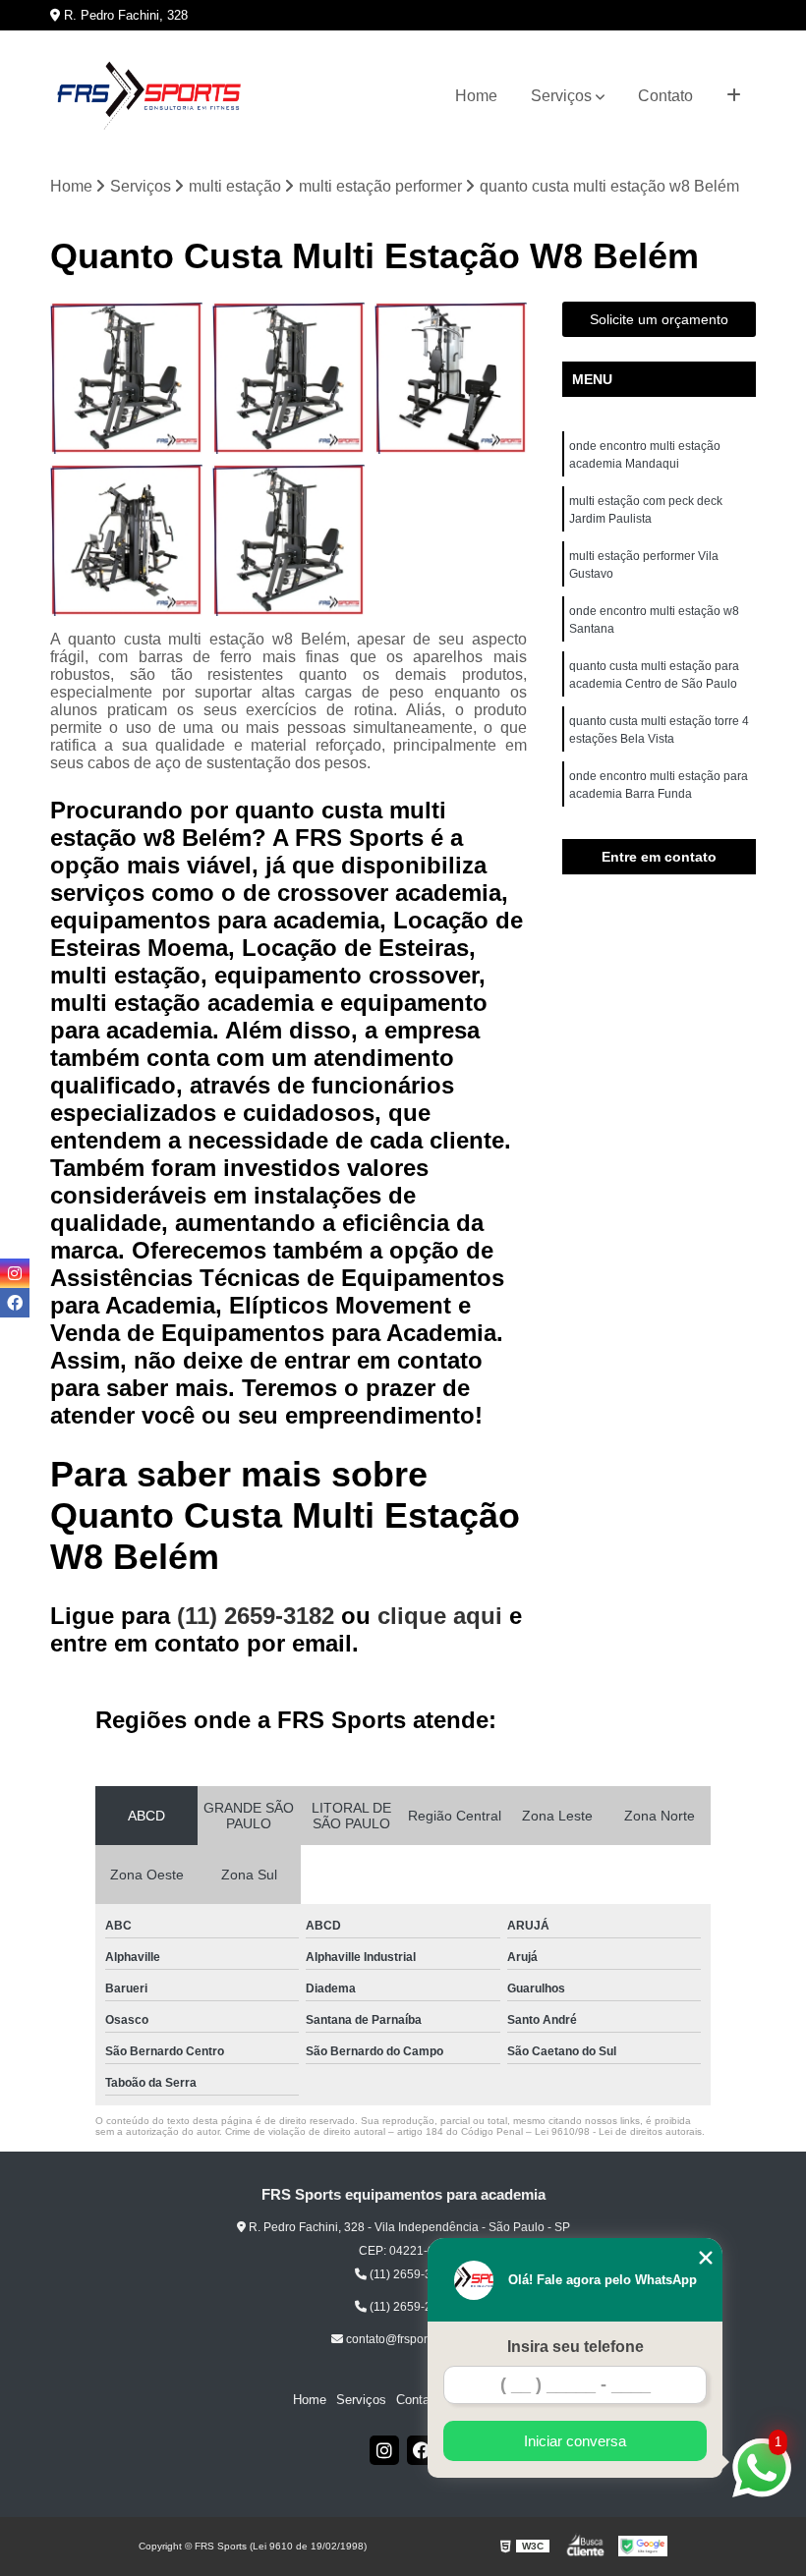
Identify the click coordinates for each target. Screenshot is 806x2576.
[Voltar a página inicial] (148, 96)
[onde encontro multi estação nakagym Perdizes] (126, 540)
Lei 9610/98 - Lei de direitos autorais (618, 2131)
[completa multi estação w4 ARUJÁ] (126, 378)
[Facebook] (422, 2450)
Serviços (561, 96)
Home (476, 96)
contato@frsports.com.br (409, 2339)
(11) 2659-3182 (259, 1616)
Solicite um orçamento (659, 319)
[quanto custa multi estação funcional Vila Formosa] (288, 540)
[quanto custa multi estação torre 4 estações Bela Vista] (288, 378)
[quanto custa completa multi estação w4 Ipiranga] (451, 378)
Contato (665, 96)
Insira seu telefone (576, 2347)
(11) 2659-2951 (409, 2307)
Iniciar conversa (575, 2441)
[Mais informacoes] (734, 96)
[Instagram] (384, 2450)
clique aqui (440, 1616)
